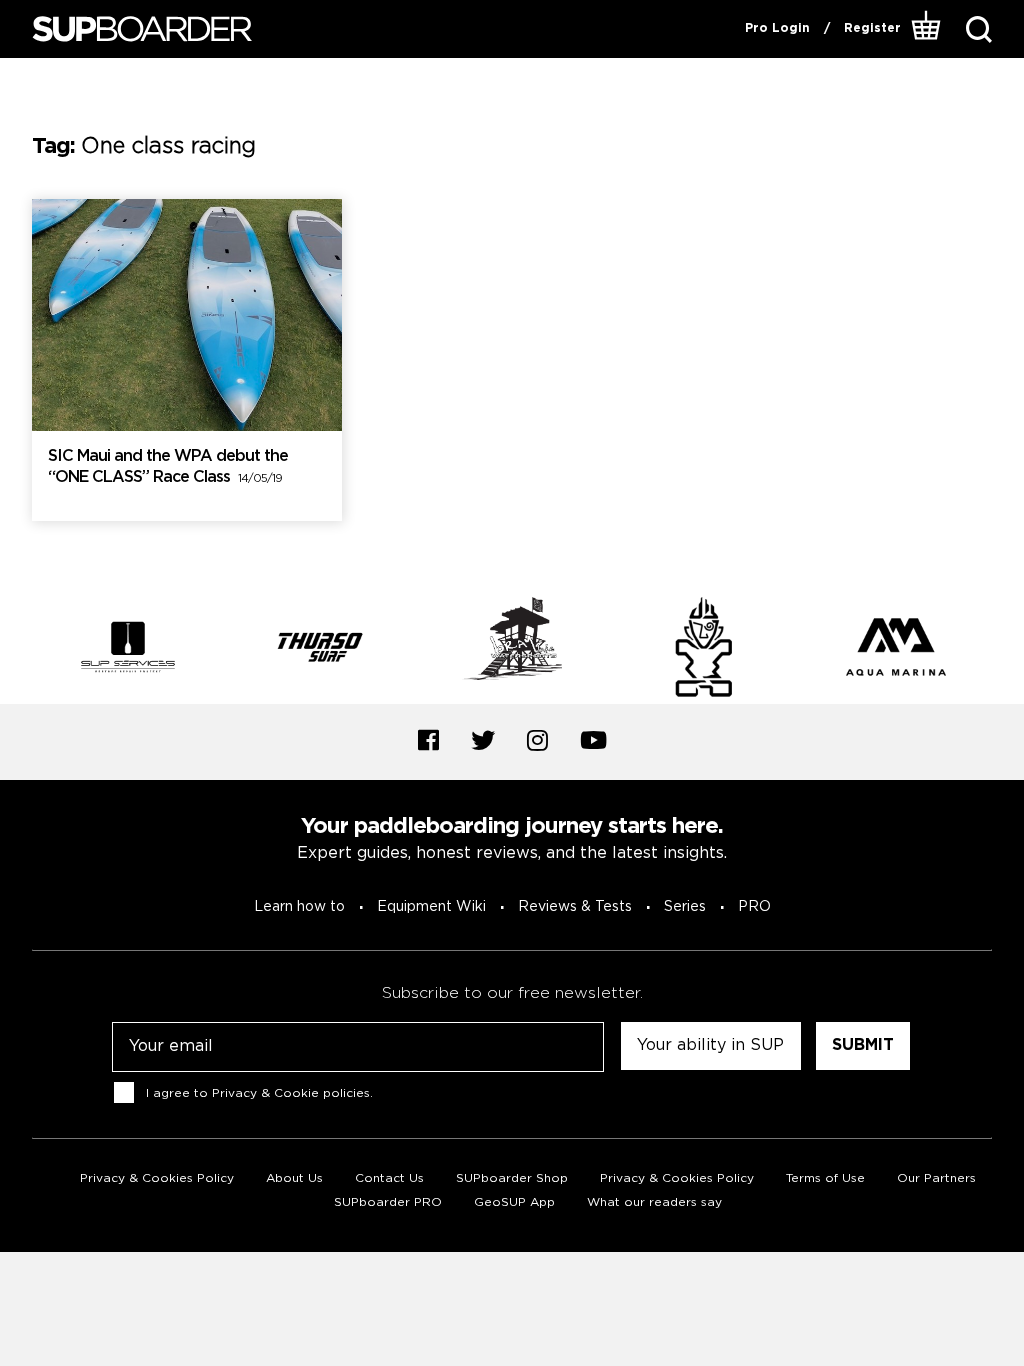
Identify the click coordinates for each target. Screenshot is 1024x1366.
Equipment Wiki (431, 907)
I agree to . (259, 1092)
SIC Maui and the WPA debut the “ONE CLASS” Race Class (168, 467)
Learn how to (299, 907)
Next (1007, 650)
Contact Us (389, 1178)
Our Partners (936, 1178)
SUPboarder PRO (388, 1202)
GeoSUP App (514, 1202)
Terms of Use (825, 1178)
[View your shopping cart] (926, 29)
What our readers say (654, 1202)
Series (685, 907)
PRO (754, 907)
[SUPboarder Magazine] (142, 29)
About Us (294, 1178)
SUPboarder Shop (512, 1178)
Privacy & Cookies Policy (157, 1178)
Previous (17, 650)
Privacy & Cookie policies (291, 1092)
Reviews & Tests (575, 907)
